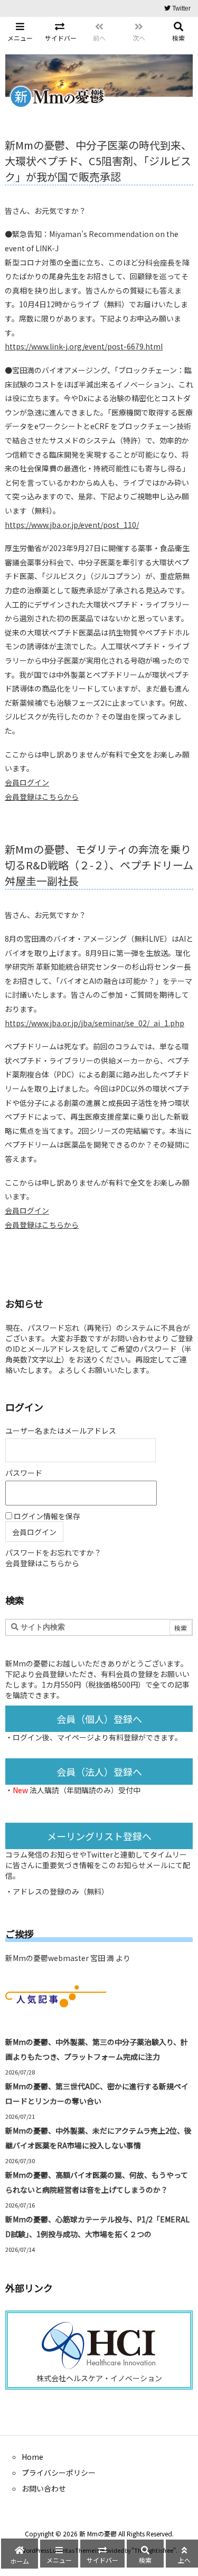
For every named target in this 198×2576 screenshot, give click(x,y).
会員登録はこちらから (42, 797)
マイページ (76, 1737)
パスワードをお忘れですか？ (53, 1552)
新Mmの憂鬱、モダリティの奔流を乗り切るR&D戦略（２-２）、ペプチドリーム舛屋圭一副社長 (99, 865)
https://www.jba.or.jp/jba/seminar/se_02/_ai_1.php (95, 1023)
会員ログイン (27, 782)
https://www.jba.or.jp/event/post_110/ (72, 525)
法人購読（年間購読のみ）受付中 (85, 1790)
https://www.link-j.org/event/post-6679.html (84, 346)
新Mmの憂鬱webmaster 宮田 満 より (68, 1958)
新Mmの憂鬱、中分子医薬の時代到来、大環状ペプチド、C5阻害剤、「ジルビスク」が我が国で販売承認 (98, 161)
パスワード (24, 1473)
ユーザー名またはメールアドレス (61, 1431)
